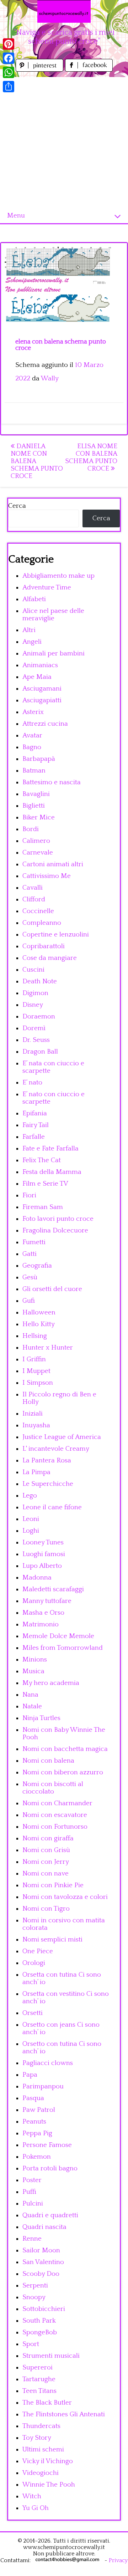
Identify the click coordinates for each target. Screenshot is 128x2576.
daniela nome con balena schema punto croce (37, 461)
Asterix (33, 712)
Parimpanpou (43, 2086)
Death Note (40, 981)
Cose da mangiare (50, 958)
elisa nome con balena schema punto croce (91, 457)
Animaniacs (40, 665)
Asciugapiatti (42, 700)
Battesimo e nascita (52, 782)
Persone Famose (47, 2145)
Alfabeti (34, 599)
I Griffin (34, 1359)
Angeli (32, 642)
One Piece (38, 1951)
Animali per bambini (54, 653)
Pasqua (33, 2098)
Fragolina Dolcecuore (55, 1231)
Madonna (37, 1578)
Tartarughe (39, 2379)
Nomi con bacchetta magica (65, 1749)
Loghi (31, 1531)
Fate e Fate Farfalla (50, 1149)
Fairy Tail (36, 1125)
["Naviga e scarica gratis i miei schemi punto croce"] (64, 11)
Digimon (35, 993)
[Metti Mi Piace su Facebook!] (89, 70)
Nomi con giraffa (48, 1838)
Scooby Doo (41, 2274)
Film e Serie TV (45, 1184)
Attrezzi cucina (45, 724)
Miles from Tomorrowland (63, 1648)
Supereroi (38, 2368)
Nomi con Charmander (57, 1803)
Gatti (30, 1254)
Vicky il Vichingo (48, 2461)
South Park (39, 2321)
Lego (30, 1496)
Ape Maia (37, 677)
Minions (35, 1660)
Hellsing (35, 1336)
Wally (50, 378)
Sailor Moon (41, 2250)
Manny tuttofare (47, 1601)
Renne (32, 2239)
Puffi (29, 2192)
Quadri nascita (44, 2227)
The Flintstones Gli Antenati (64, 2414)
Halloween (39, 1312)
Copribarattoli (44, 946)
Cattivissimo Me (47, 876)
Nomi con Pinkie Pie (53, 1885)
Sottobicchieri (44, 2309)
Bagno (32, 747)
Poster (32, 2180)
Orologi (34, 1963)
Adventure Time (47, 587)
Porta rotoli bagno (50, 2168)
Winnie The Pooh (49, 2485)
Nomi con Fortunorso (55, 1827)
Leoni (31, 1519)
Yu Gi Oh (36, 2508)
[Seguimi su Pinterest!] (40, 70)
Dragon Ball (40, 1052)
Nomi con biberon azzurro (63, 1772)
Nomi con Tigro (46, 1909)
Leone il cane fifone (52, 1507)
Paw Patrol (39, 2110)
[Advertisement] (64, 141)
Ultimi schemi (43, 2449)
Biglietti (34, 806)
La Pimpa (36, 1472)
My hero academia (51, 1683)
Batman (34, 771)
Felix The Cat (42, 1160)
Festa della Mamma (52, 1172)
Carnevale (38, 853)
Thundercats (41, 2426)
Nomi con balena (48, 1761)
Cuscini (33, 970)
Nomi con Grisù (46, 1850)
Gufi (29, 1301)
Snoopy (34, 2297)
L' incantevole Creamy (56, 1449)
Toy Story (37, 2438)
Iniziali (33, 1414)
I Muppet (36, 1371)
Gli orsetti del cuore (52, 1289)
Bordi (31, 829)
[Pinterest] (9, 44)
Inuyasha (36, 1425)
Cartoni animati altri (53, 864)
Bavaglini (36, 794)
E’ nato (32, 1083)
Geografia (37, 1266)
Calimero (36, 841)
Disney (33, 1005)
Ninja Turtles (41, 1718)
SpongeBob (40, 2332)
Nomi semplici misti (52, 1940)
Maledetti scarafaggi (53, 1589)
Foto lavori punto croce (58, 1219)
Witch (32, 2496)
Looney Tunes (43, 1542)
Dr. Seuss (36, 1040)
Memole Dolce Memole (58, 1636)
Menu (16, 216)
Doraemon (39, 1017)
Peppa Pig (37, 2133)
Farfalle (34, 1137)
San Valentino (43, 2262)
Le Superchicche (48, 1484)
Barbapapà (39, 759)
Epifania (35, 1113)
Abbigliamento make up (58, 576)
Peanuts (34, 2122)
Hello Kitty (39, 1324)
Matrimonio (41, 1624)
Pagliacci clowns (48, 2063)
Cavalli (33, 888)
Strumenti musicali (51, 2356)
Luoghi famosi (44, 1554)
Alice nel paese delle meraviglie (53, 615)
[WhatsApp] (9, 72)
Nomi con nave (46, 1874)
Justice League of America (62, 1437)
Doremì (34, 1028)
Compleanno (42, 923)
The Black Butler (47, 2403)
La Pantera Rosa (47, 1460)
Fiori (29, 1195)
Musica (33, 1671)
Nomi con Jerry (46, 1862)
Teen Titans (39, 2391)
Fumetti (34, 1242)
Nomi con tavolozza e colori (65, 1897)
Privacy (118, 2560)
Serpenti (35, 2286)
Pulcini (33, 2204)
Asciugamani (42, 689)
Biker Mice (39, 817)
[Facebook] (9, 58)
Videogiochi (41, 2473)
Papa (30, 2075)
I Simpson (38, 1383)
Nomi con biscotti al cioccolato (53, 1788)
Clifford (34, 899)
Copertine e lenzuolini (56, 935)
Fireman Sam (43, 1207)
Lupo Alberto (42, 1566)
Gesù (30, 1277)
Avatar (32, 735)
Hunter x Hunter (48, 1348)
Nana (30, 1695)
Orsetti (33, 2013)
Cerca (17, 506)
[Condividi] (9, 87)
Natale (32, 1706)
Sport (31, 2344)
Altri (29, 630)
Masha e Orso (43, 1613)
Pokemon (37, 2157)
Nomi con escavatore (55, 1815)
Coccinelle (38, 911)
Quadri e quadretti (50, 2215)
